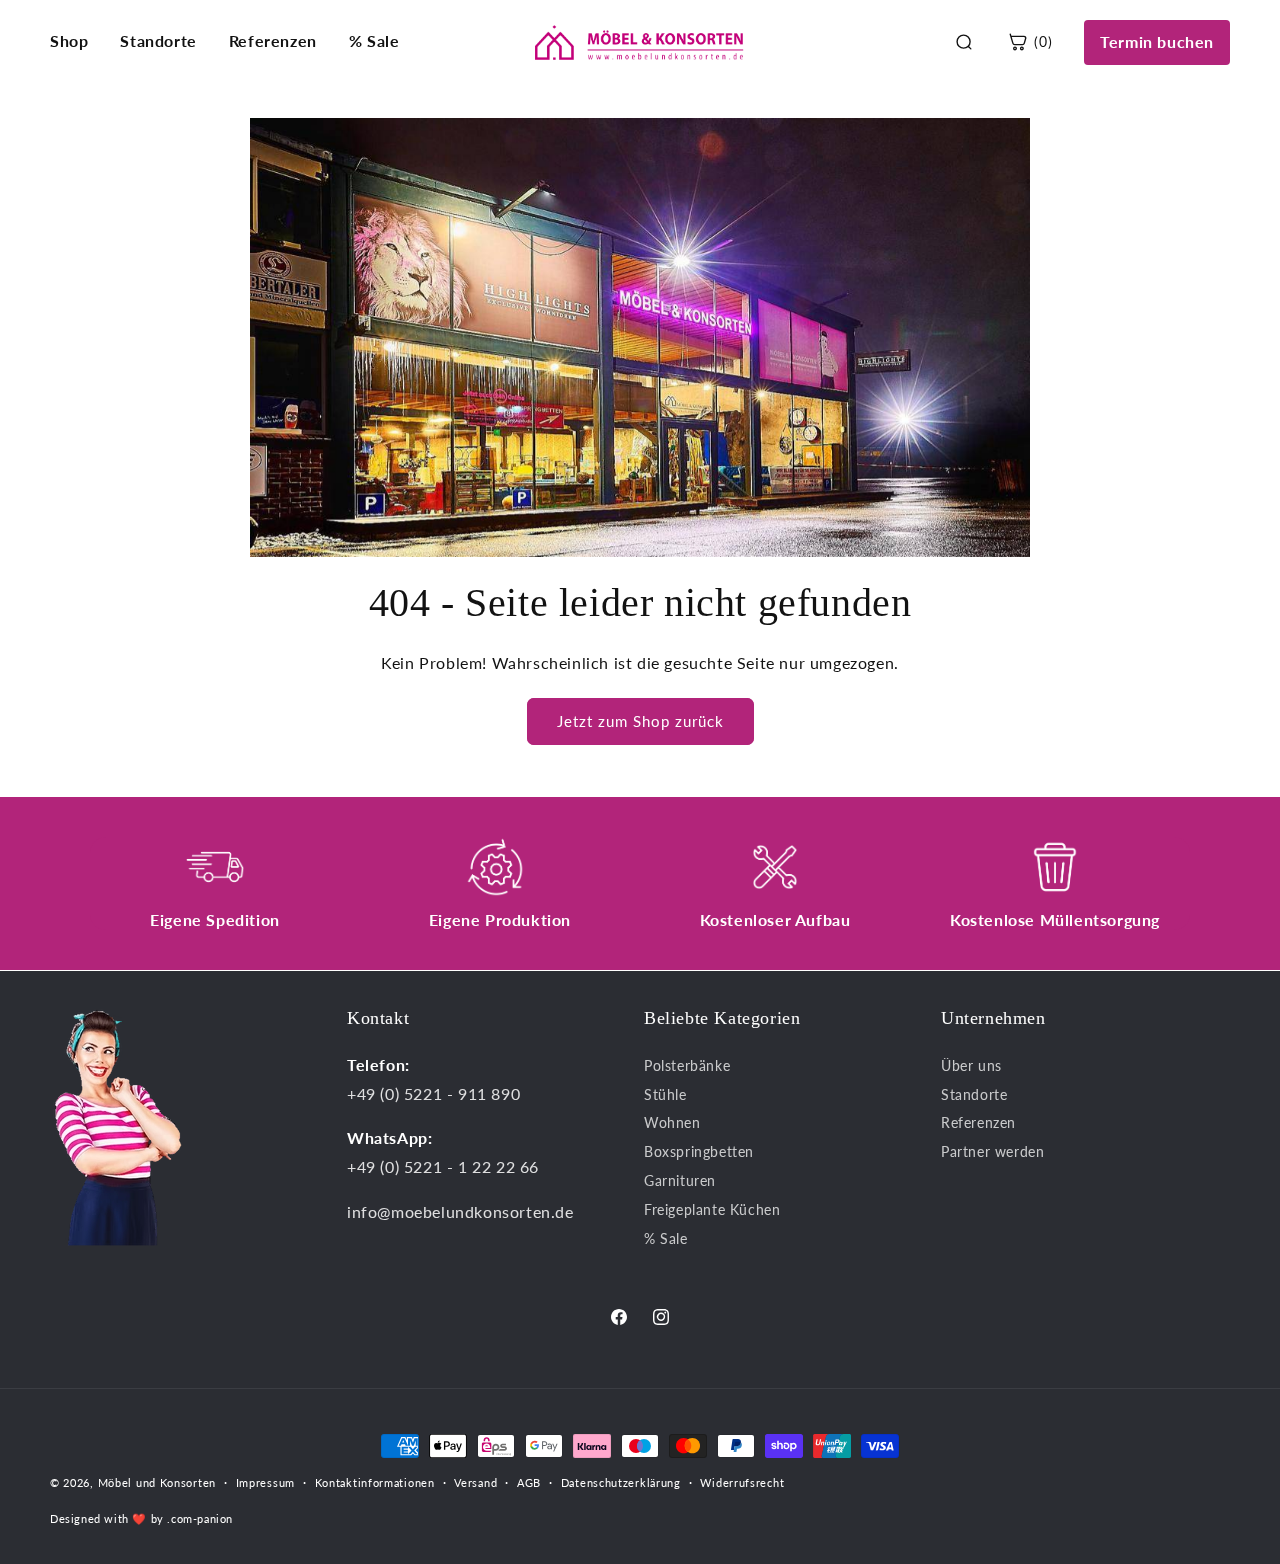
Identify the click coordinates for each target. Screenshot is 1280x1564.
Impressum (265, 1482)
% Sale (374, 40)
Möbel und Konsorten (157, 1482)
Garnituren (680, 1179)
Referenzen (273, 40)
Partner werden (992, 1151)
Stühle (665, 1093)
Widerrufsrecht (742, 1482)
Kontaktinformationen (375, 1482)
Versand (475, 1482)
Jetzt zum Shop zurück (640, 721)
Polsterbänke (687, 1064)
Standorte (158, 40)
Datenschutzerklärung (621, 1482)
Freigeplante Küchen (712, 1208)
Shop (69, 40)
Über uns (971, 1064)
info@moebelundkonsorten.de (460, 1210)
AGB (529, 1482)
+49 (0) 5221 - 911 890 (433, 1092)
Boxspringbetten (699, 1151)
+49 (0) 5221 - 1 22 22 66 (443, 1166)
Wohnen (672, 1122)
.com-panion (200, 1517)
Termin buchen (1157, 41)
